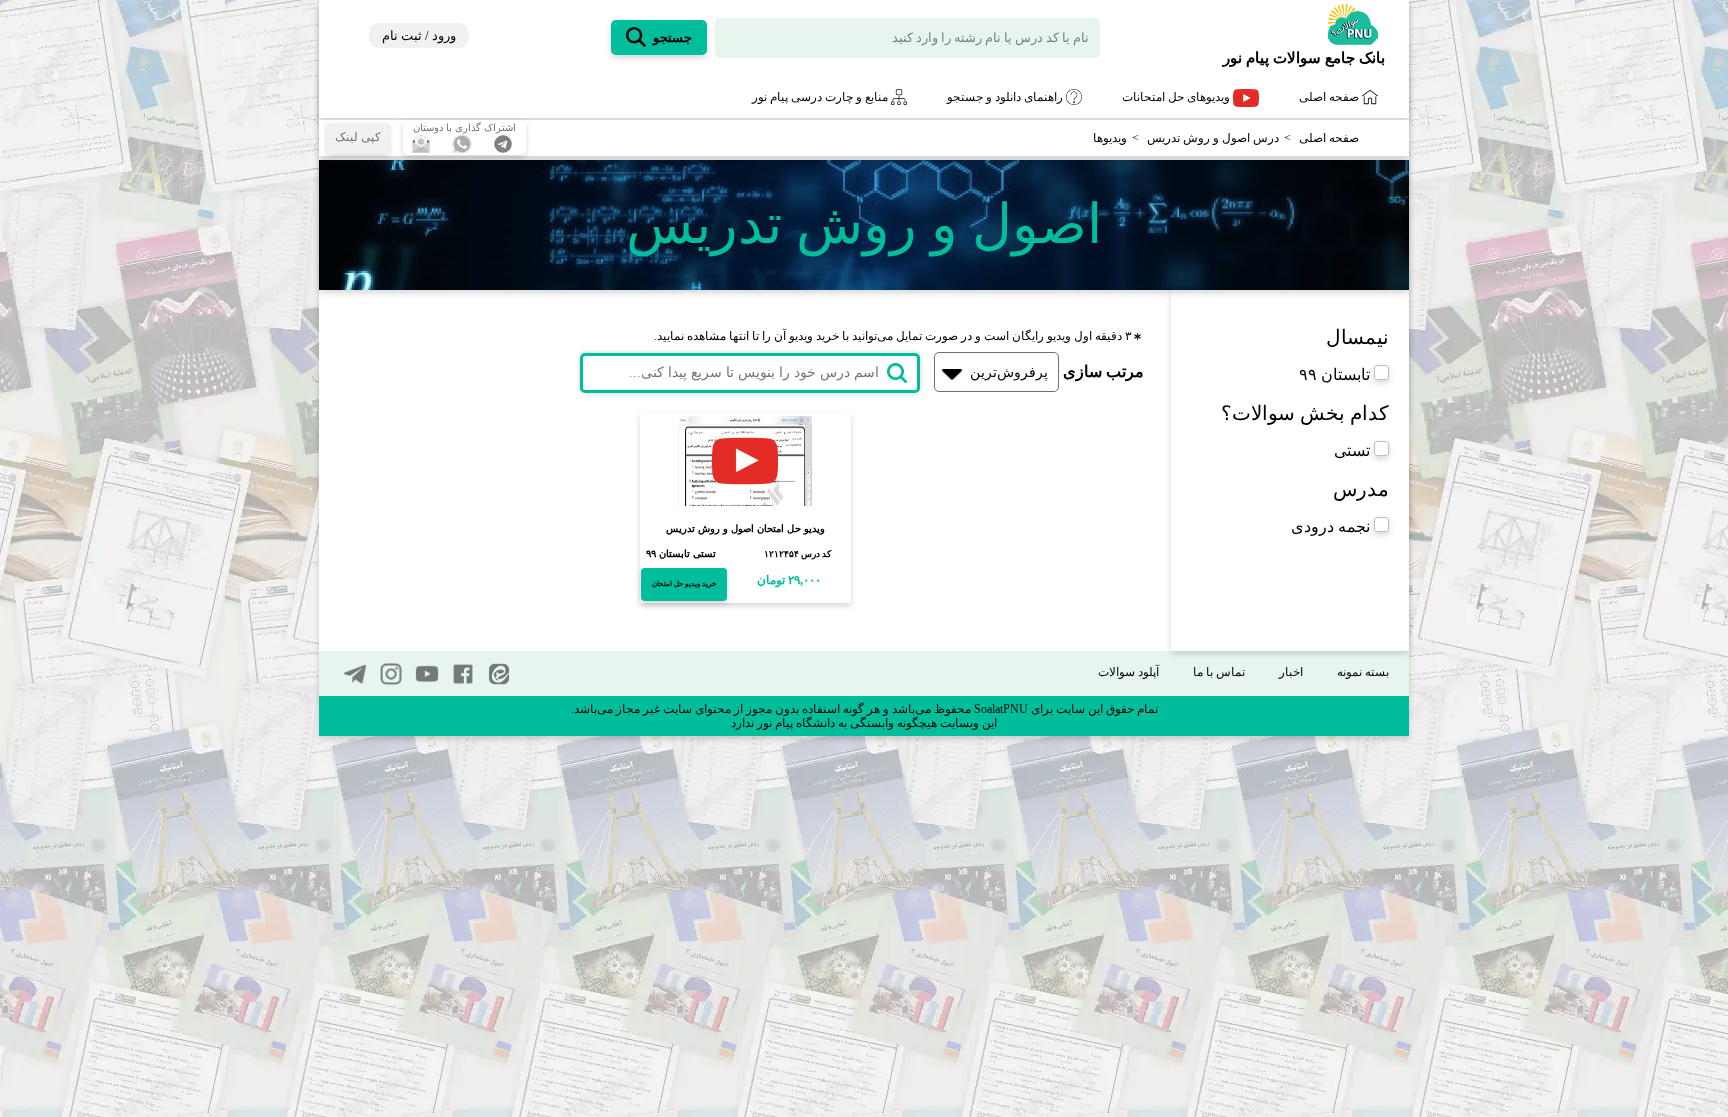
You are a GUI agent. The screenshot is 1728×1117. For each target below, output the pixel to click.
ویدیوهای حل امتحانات (1177, 97)
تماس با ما (1219, 672)
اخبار (1291, 672)
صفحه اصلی (1330, 97)
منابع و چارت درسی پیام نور (821, 97)
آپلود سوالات (1128, 672)
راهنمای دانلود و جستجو (1006, 97)
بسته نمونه (1363, 672)
